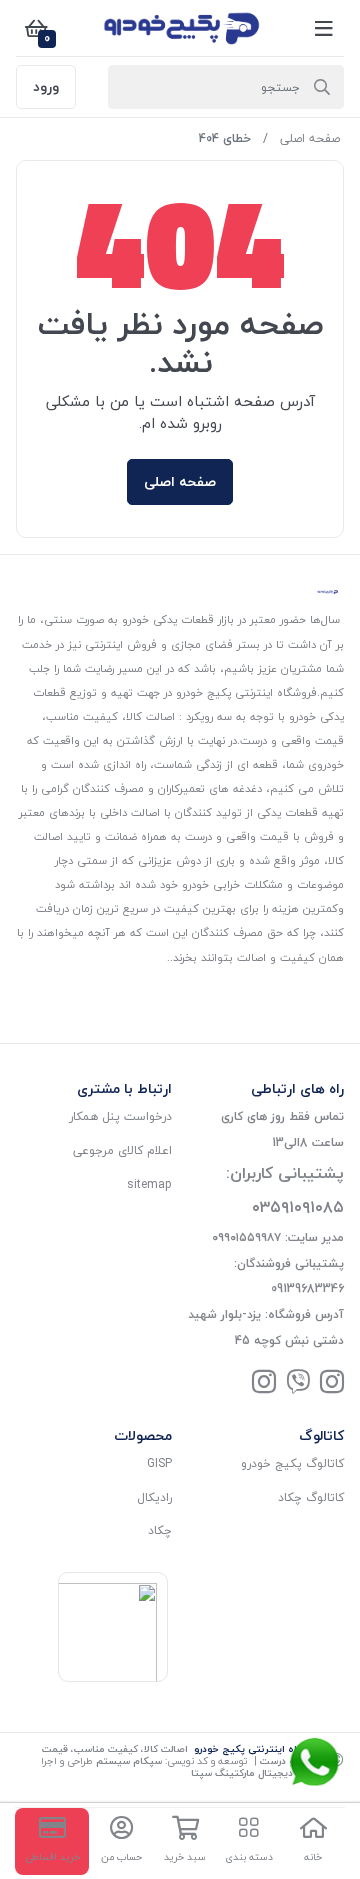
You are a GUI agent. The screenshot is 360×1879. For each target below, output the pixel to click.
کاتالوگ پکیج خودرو (292, 1463)
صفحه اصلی (310, 138)
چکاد (160, 1530)
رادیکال (154, 1497)
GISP (159, 1463)
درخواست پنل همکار (120, 1116)
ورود (46, 86)
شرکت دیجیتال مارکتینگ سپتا (256, 1772)
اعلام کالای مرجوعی (122, 1150)
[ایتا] (298, 1383)
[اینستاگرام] (332, 1383)
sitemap (149, 1184)
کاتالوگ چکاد (311, 1497)
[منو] (324, 28)
